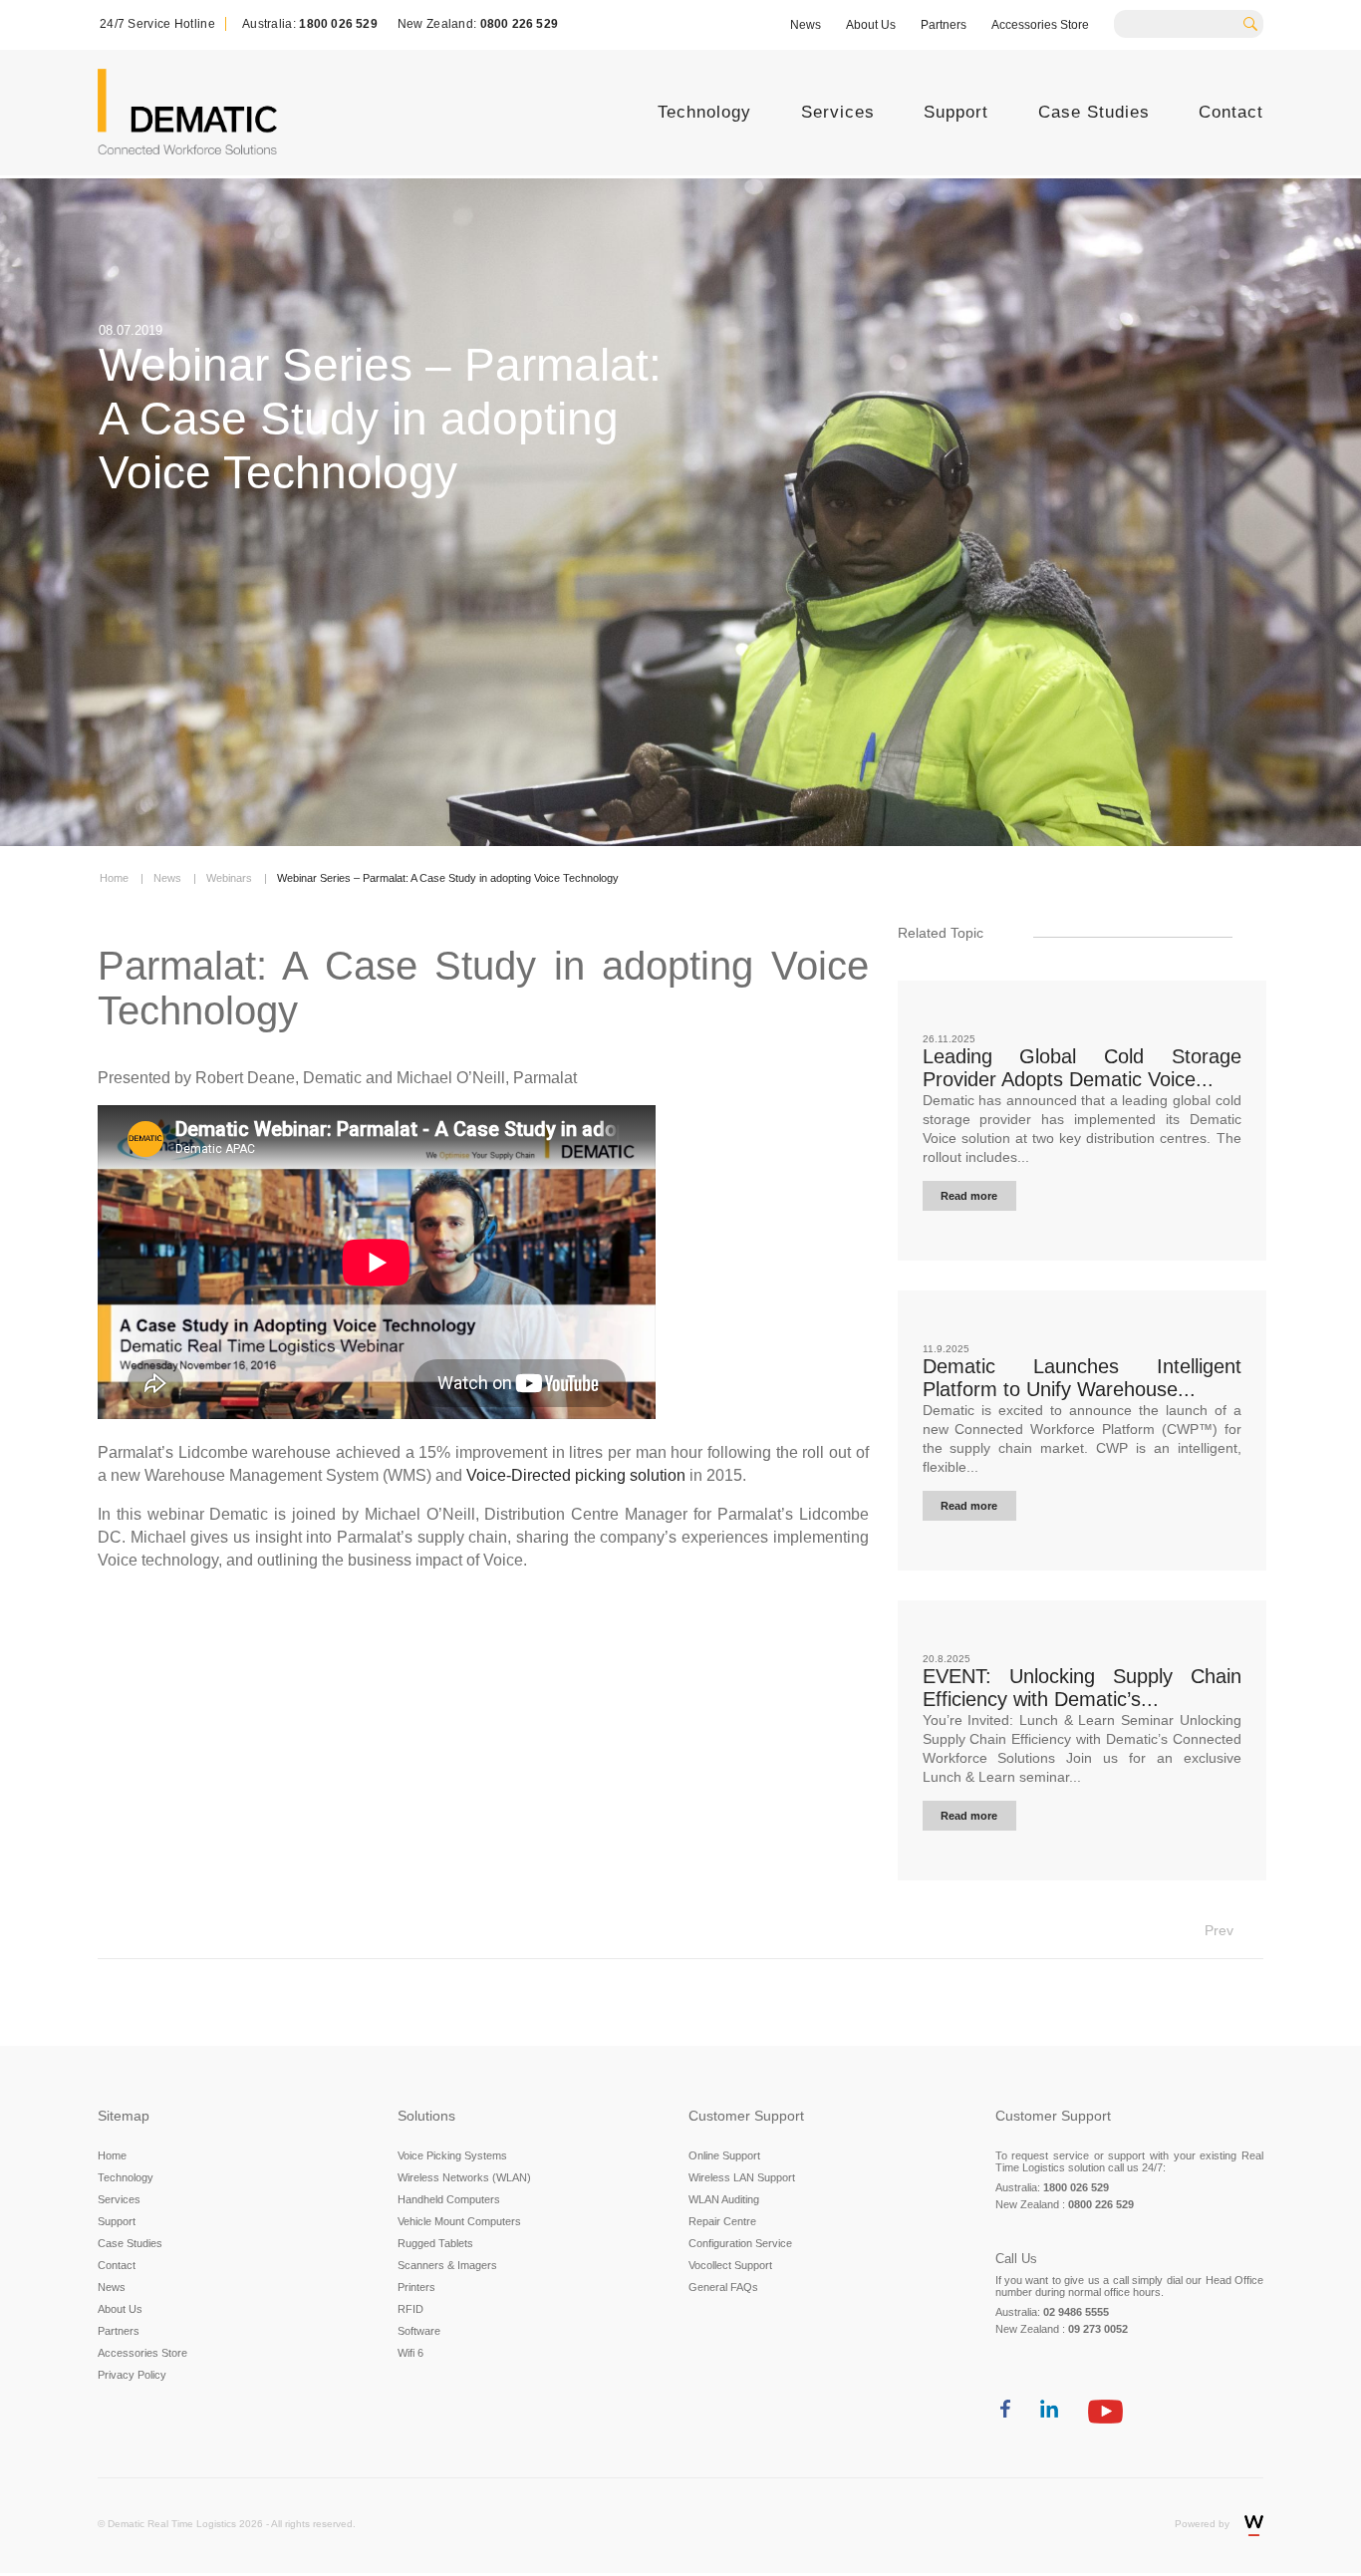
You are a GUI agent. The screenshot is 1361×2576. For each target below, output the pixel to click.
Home (112, 2155)
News (806, 25)
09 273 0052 (1098, 2329)
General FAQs (723, 2287)
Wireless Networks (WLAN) (464, 2177)
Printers (416, 2287)
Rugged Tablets (435, 2243)
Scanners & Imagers (447, 2265)
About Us (871, 25)
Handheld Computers (449, 2199)
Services (838, 112)
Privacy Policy (132, 2375)
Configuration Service (740, 2243)
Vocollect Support (730, 2265)
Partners (944, 25)
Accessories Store (1040, 25)
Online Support (724, 2155)
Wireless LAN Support (742, 2177)
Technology (704, 112)
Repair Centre (722, 2221)
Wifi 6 (410, 2353)
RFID (410, 2309)
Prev (1219, 1930)
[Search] (1257, 22)
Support (956, 112)
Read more (969, 1196)
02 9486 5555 (1076, 2312)
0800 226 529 (519, 24)
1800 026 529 (338, 24)
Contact (1231, 112)
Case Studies (1094, 112)
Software (419, 2331)
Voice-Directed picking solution (576, 1475)
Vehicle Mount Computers (459, 2221)
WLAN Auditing (724, 2199)
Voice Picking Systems (452, 2155)
